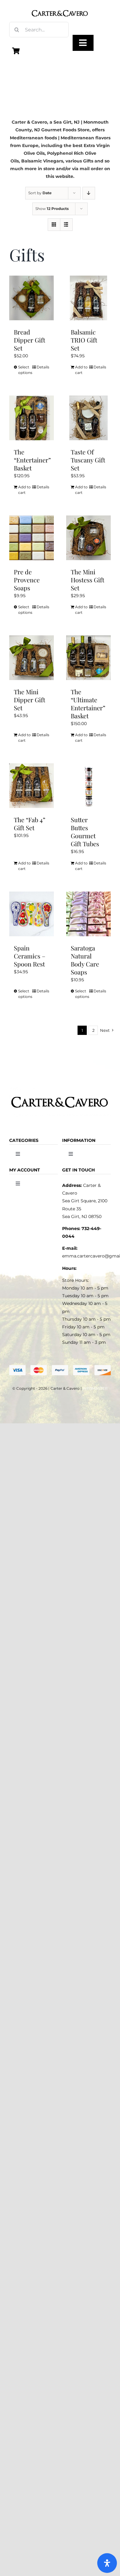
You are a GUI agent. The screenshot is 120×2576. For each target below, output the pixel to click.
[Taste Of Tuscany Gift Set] (88, 418)
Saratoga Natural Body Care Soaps (85, 960)
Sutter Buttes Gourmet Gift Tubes (85, 832)
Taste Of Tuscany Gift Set (88, 460)
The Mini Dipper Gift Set (30, 700)
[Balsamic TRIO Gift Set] (88, 298)
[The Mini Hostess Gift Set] (88, 538)
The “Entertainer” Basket (32, 460)
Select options (25, 370)
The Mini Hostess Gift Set (88, 580)
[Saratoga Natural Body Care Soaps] (88, 914)
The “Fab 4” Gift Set (30, 824)
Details (43, 367)
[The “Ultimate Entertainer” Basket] (88, 658)
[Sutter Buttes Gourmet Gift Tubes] (88, 786)
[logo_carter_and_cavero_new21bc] (60, 7)
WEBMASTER (95, 1388)
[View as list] (66, 225)
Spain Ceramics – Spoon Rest (30, 956)
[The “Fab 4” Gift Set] (32, 786)
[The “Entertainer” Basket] (32, 418)
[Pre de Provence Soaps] (32, 538)
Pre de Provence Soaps (27, 580)
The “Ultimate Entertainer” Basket (88, 704)
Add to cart (81, 370)
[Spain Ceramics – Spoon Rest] (32, 914)
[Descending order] (89, 193)
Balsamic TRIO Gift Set (84, 340)
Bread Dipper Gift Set (30, 340)
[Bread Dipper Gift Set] (32, 298)
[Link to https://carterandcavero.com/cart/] (16, 51)
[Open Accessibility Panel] (107, 2563)
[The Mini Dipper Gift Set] (32, 658)
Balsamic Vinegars (42, 161)
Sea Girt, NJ (67, 122)
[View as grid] (54, 225)
